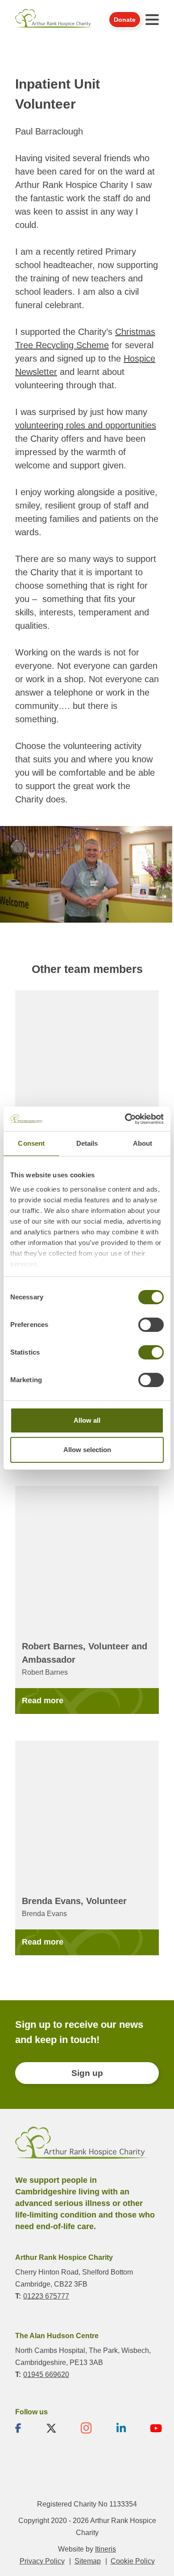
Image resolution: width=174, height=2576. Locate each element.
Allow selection (87, 1450)
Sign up (87, 2073)
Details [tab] (87, 1143)
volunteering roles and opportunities (86, 425)
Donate (125, 20)
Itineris (106, 2549)
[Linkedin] (121, 2428)
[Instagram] (86, 2428)
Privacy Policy (42, 2561)
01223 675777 (46, 2296)
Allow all (87, 1420)
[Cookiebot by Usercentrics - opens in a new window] (125, 1119)
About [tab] (143, 1143)
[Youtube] (156, 2428)
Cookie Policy (133, 2561)
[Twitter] (51, 2428)
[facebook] (18, 2428)
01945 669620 (46, 2374)
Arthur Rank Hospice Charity (54, 19)
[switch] (151, 1325)
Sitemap (88, 2561)
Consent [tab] (31, 1143)
